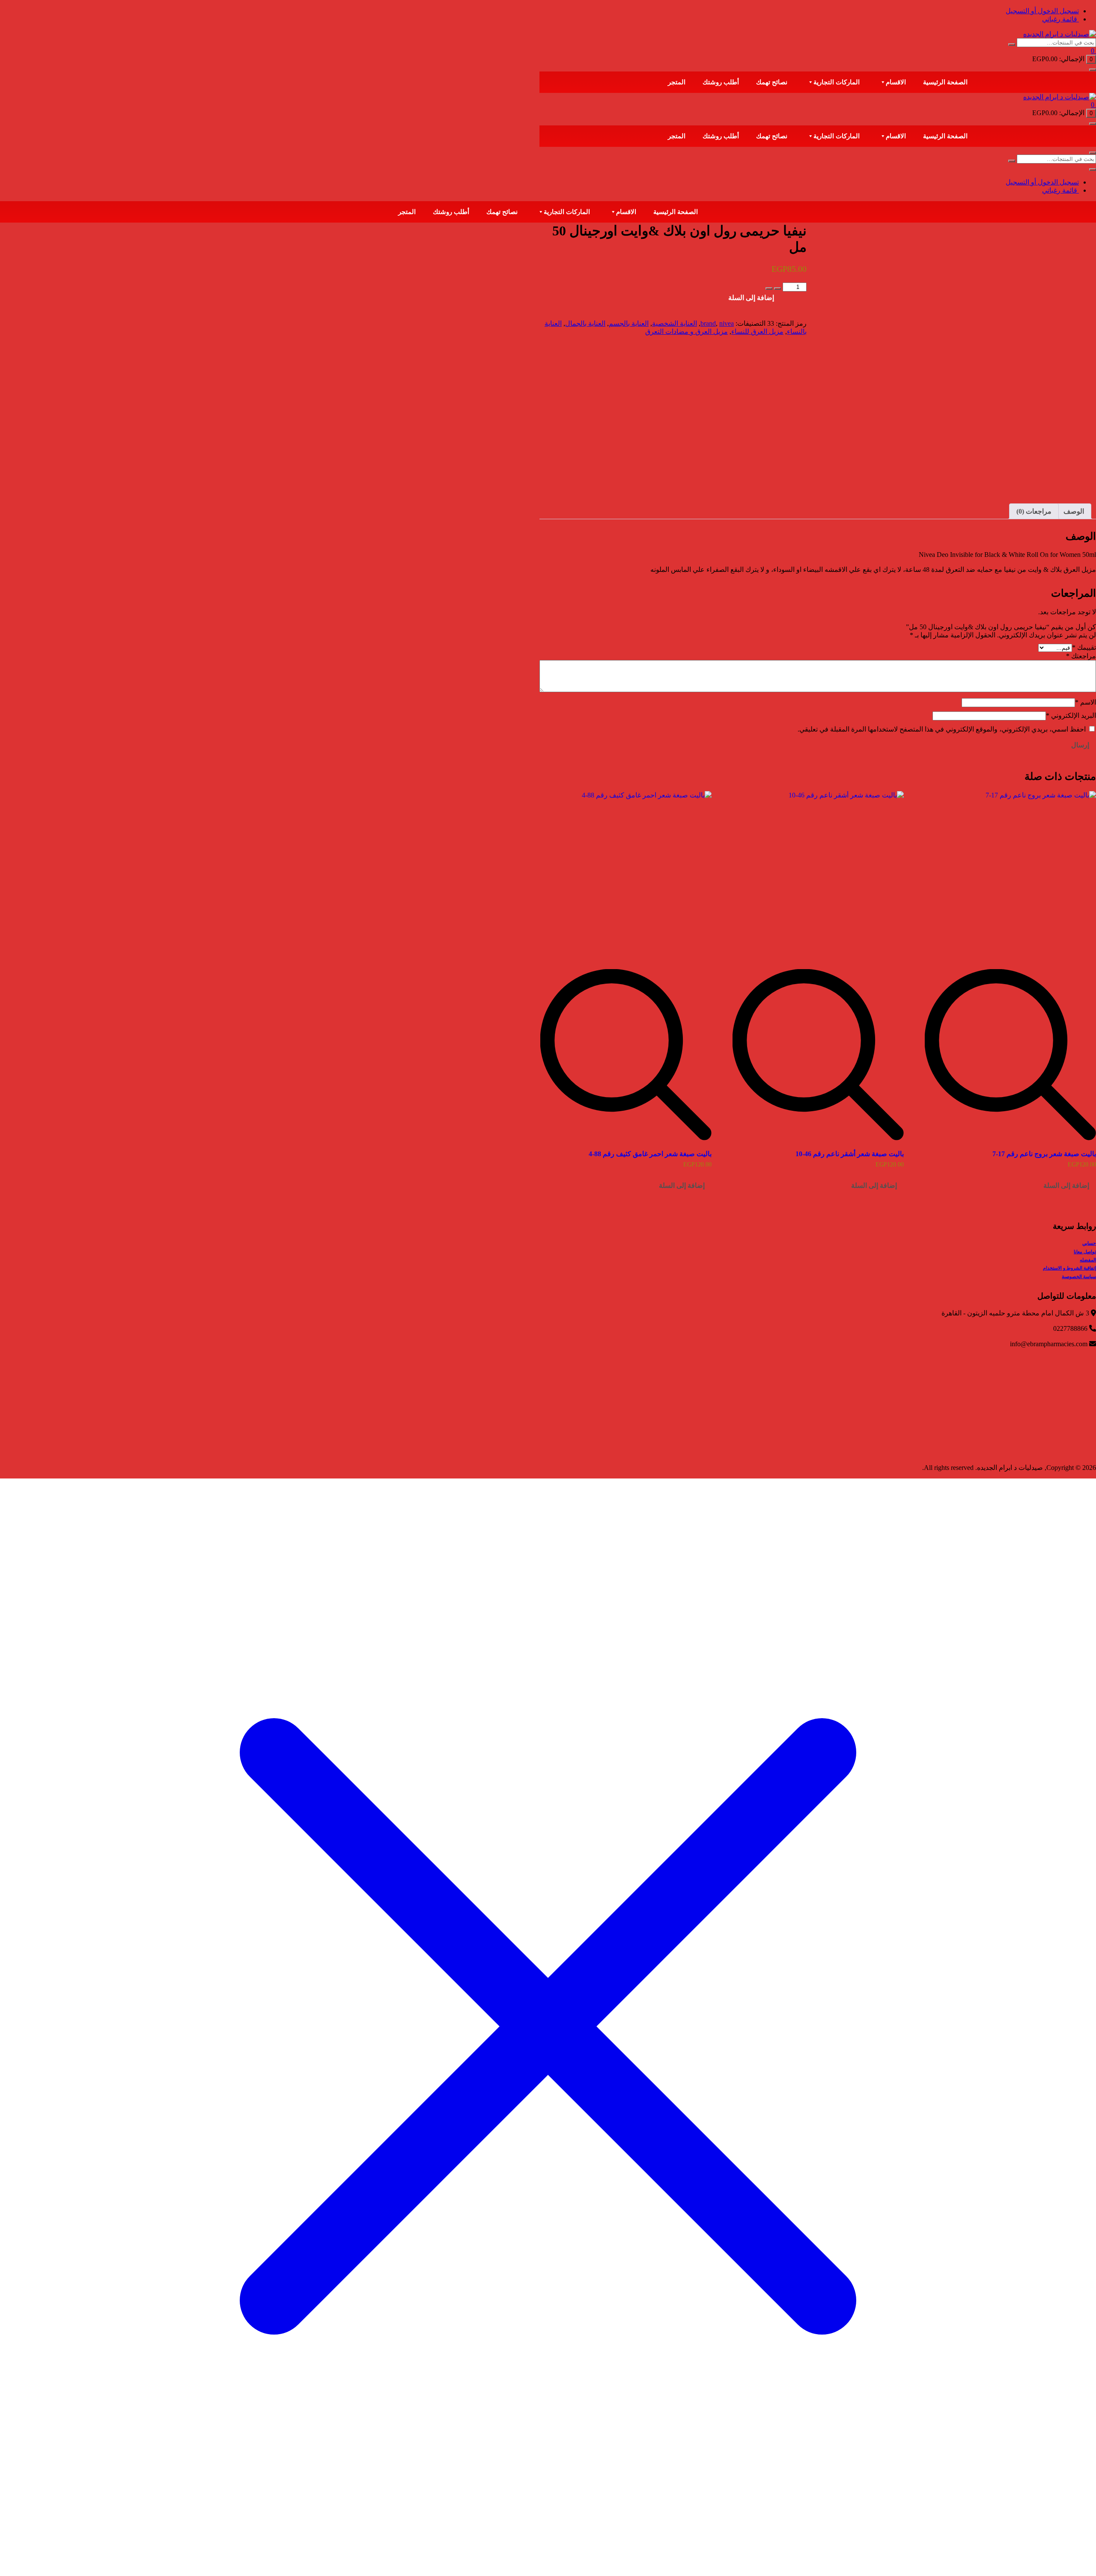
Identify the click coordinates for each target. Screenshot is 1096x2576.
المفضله (1088, 1260)
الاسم (1086, 702)
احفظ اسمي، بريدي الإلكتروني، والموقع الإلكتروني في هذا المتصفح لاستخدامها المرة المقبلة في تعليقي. (942, 729)
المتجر (677, 82)
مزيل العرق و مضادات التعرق (686, 332)
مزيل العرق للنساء (757, 332)
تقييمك (1084, 647)
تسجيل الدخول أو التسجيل (1042, 11)
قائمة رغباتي (1060, 19)
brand (708, 323)
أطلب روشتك (721, 82)
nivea (727, 323)
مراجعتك (1081, 656)
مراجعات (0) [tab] (1034, 511)
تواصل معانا (1085, 1252)
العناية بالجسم (629, 323)
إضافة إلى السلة (751, 298)
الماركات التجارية (837, 82)
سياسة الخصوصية (1079, 1276)
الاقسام (896, 82)
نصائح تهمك (772, 82)
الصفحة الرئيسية (945, 82)
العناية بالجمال (585, 323)
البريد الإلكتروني (1071, 715)
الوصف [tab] (1074, 511)
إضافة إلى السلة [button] (1066, 1185)
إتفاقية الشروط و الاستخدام (1069, 1268)
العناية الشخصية (675, 323)
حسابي (1089, 1243)
